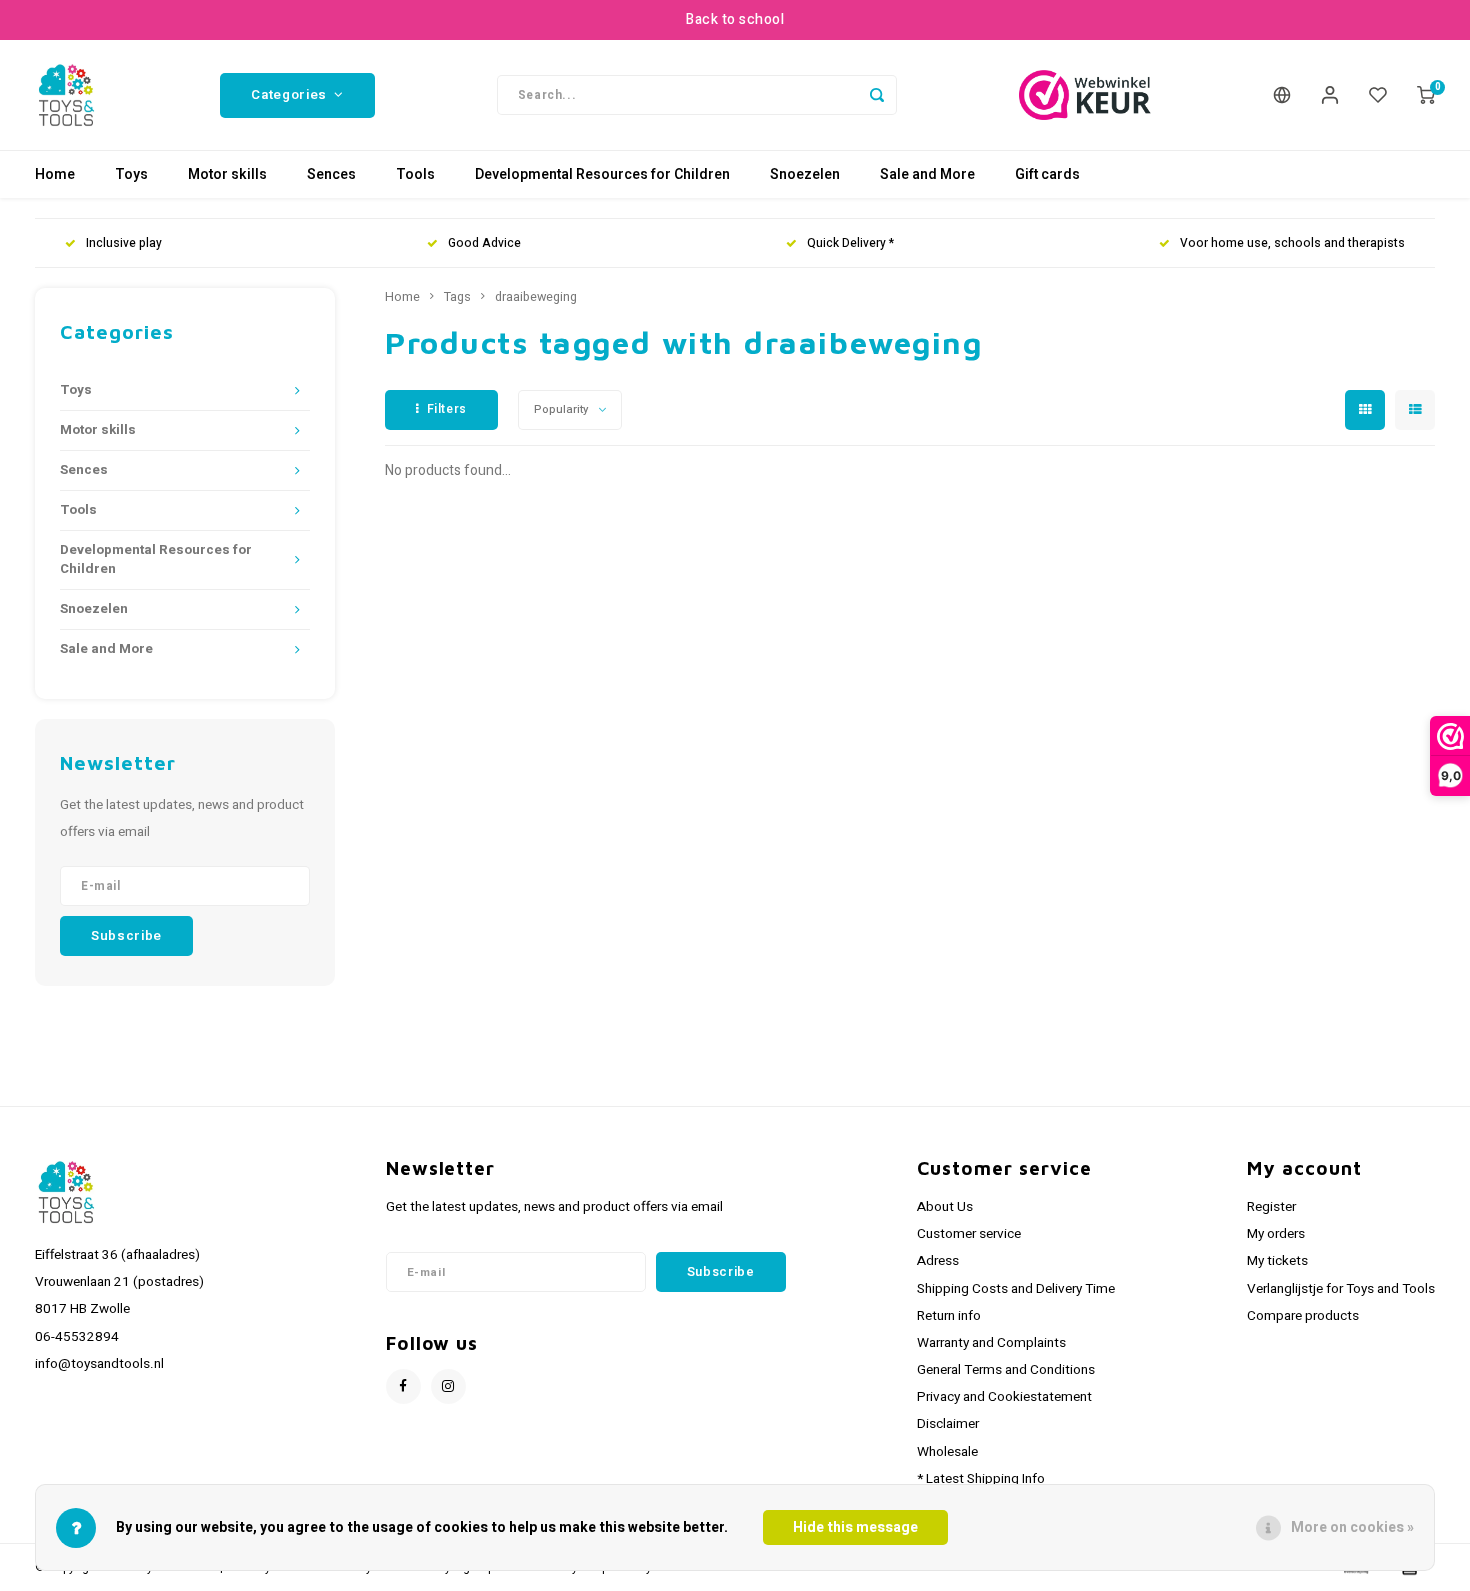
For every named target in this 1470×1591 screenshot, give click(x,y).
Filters (447, 409)
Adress (938, 1261)
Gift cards (1047, 174)
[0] (1426, 95)
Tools (415, 174)
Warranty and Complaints (991, 1343)
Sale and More (927, 174)
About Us (945, 1207)
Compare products (1303, 1316)
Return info (949, 1316)
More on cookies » (1352, 1527)
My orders (1276, 1234)
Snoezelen (805, 174)
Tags (457, 297)
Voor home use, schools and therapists (1292, 243)
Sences (331, 174)
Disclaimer (948, 1424)
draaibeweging (536, 297)
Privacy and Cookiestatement (1004, 1397)
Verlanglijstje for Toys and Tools (1341, 1289)
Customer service (969, 1234)
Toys (131, 174)
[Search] (877, 95)
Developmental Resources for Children (602, 174)
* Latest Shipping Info (981, 1479)
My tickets (1277, 1261)
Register (1271, 1207)
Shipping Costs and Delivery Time (1016, 1289)
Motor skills (227, 174)
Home (55, 174)
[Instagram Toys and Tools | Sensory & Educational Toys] (448, 1386)
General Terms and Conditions (1006, 1370)
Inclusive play (124, 243)
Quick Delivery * (850, 243)
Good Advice (484, 243)
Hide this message (855, 1527)
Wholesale (947, 1452)
